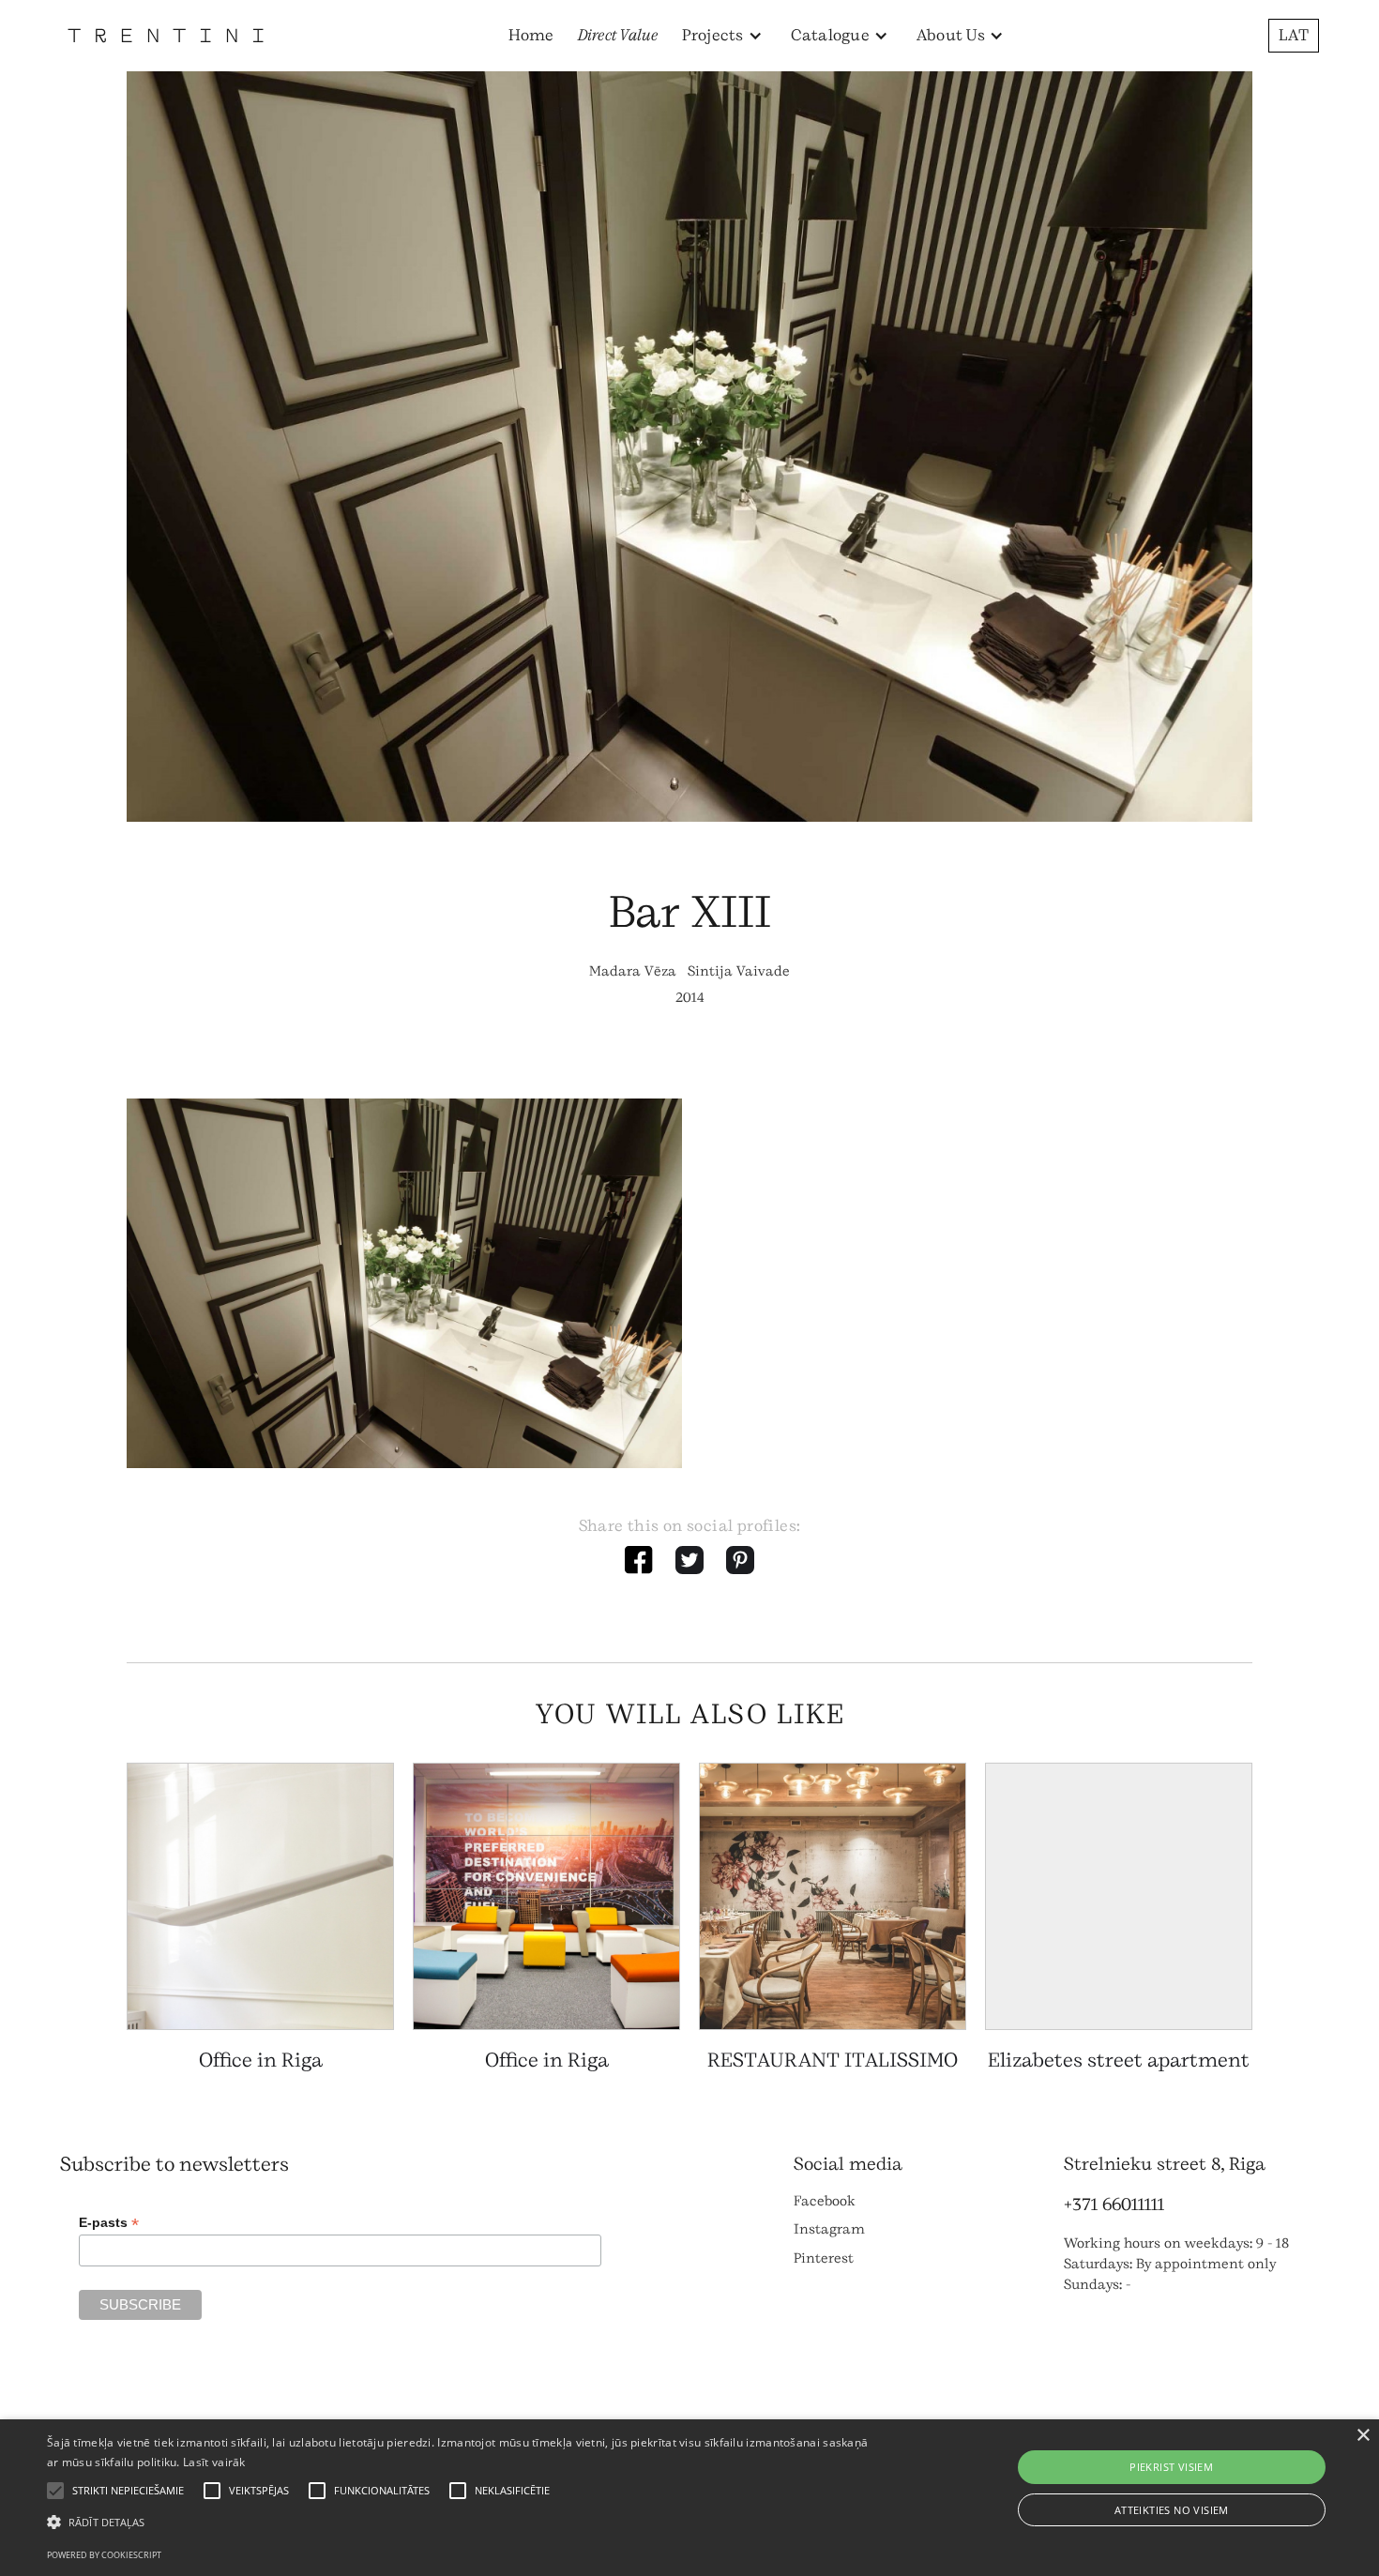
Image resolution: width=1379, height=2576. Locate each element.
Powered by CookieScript (104, 2555)
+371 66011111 (1114, 2205)
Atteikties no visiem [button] (1172, 2510)
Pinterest (824, 2258)
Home (531, 35)
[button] (722, 36)
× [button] (1363, 2436)
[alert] (689, 2498)
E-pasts (109, 2223)
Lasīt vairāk (214, 2462)
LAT (1294, 35)
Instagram (829, 2229)
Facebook (825, 2201)
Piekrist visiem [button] (1171, 2467)
